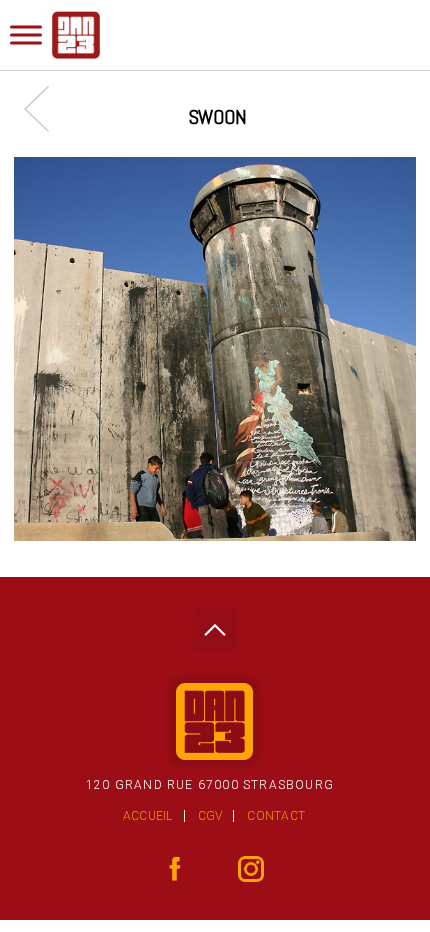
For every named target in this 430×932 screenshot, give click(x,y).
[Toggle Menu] (26, 34)
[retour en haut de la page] (214, 624)
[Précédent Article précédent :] (46, 108)
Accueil (148, 816)
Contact (276, 816)
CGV (210, 816)
